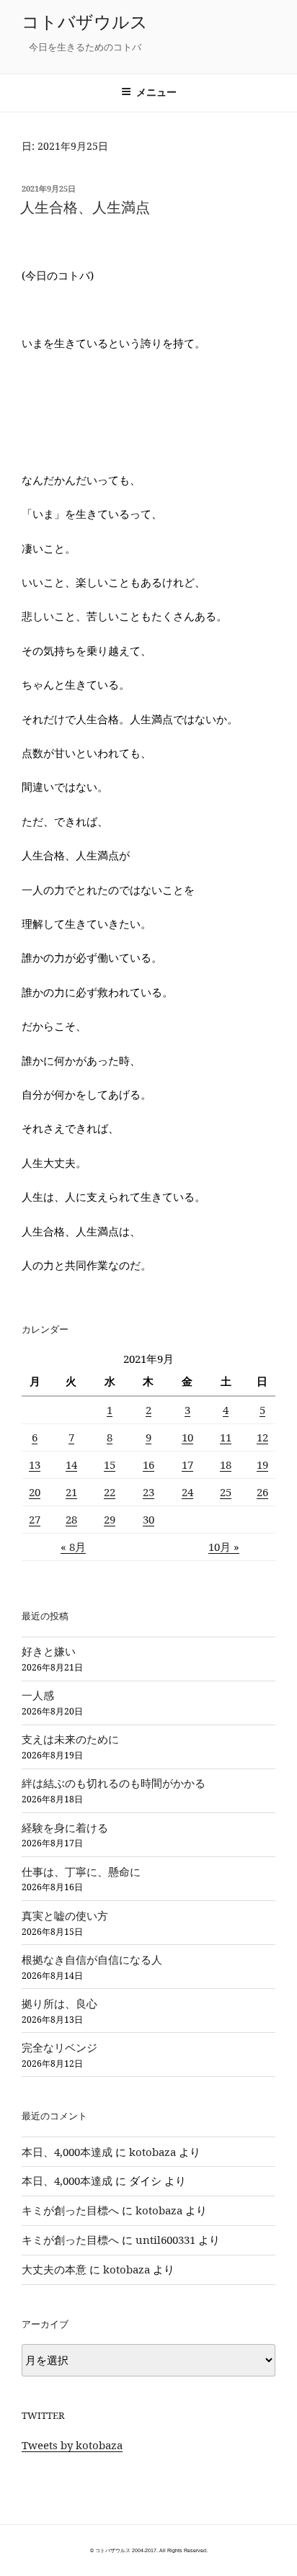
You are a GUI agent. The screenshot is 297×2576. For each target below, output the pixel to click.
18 (226, 1464)
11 (226, 1437)
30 (148, 1519)
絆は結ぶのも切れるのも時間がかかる (114, 1783)
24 (187, 1492)
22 (110, 1492)
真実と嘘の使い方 (65, 1915)
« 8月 (73, 1547)
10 (187, 1437)
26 (262, 1492)
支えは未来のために (70, 1739)
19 (262, 1464)
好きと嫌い (49, 1651)
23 (148, 1492)
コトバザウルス (85, 21)
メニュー (156, 92)
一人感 (38, 1695)
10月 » (224, 1547)
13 (35, 1464)
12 (262, 1437)
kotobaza (152, 2152)
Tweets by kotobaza (72, 2445)
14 (71, 1464)
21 (71, 1492)
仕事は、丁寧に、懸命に (81, 1871)
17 (187, 1464)
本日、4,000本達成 (67, 2152)
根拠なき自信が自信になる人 (92, 1959)
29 (110, 1519)
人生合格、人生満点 (85, 207)
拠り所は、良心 (59, 2003)
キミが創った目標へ (70, 2210)
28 (71, 1519)
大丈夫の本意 (54, 2269)
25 (226, 1492)
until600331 (165, 2240)
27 (35, 1519)
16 (148, 1464)
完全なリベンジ (59, 2047)
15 (110, 1464)
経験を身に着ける (65, 1828)
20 (35, 1492)
